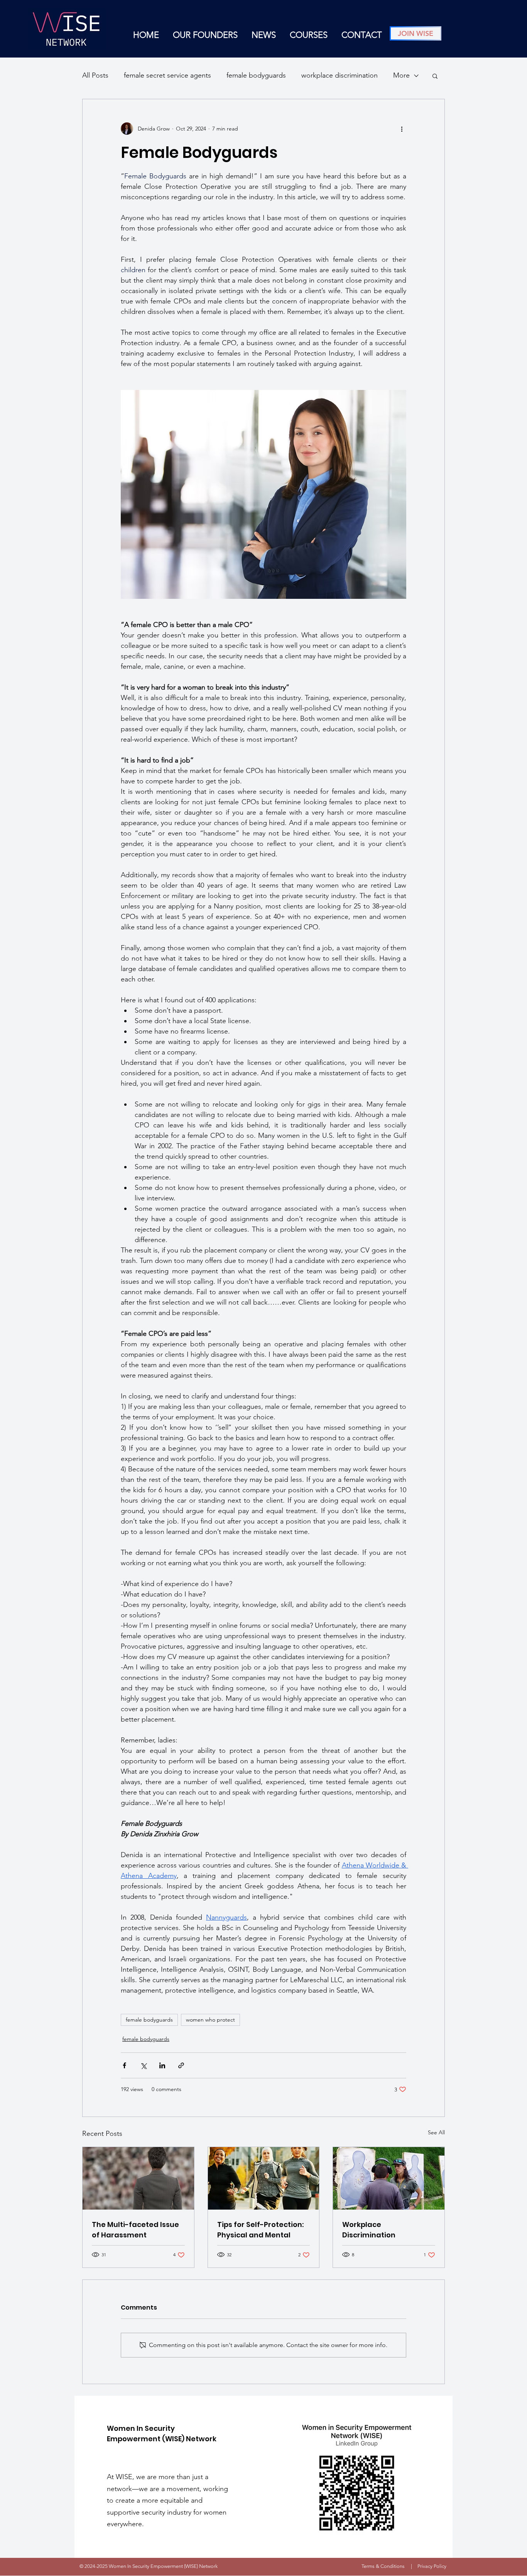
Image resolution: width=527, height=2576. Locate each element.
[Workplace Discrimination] (389, 2178)
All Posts (95, 75)
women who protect (210, 2020)
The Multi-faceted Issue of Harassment (135, 2230)
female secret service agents (167, 75)
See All (436, 2132)
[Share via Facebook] (124, 2065)
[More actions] (402, 129)
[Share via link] (181, 2065)
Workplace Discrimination (369, 2230)
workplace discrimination (340, 75)
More (401, 75)
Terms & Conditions (383, 2566)
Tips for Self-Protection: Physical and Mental (260, 2230)
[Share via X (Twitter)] (143, 2065)
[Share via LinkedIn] (162, 2065)
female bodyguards (256, 75)
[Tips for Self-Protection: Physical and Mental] (264, 2178)
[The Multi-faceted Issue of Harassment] (138, 2178)
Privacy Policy (432, 2566)
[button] (435, 76)
